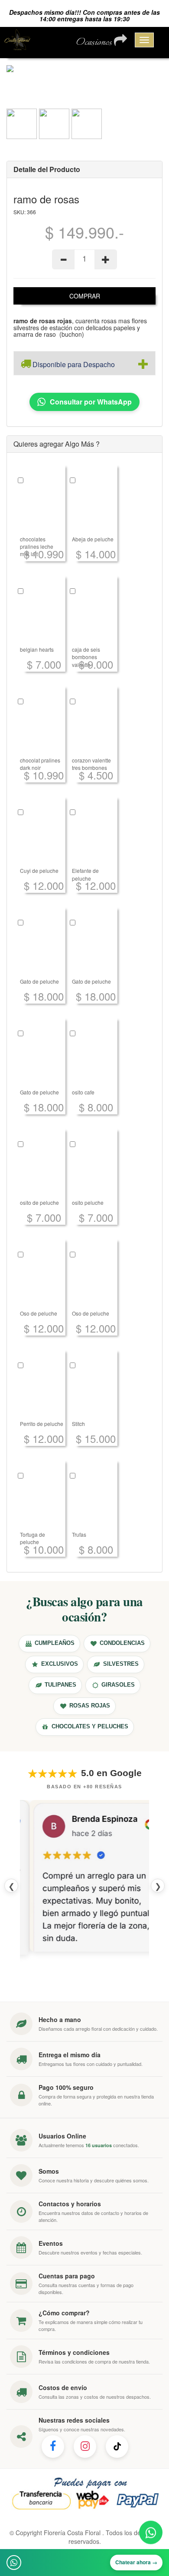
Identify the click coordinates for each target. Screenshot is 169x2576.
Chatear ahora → (136, 2562)
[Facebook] (53, 2461)
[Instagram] (85, 2461)
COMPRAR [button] (85, 296)
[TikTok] (117, 2461)
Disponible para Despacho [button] (73, 364)
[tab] (84, 363)
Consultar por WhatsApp (91, 402)
